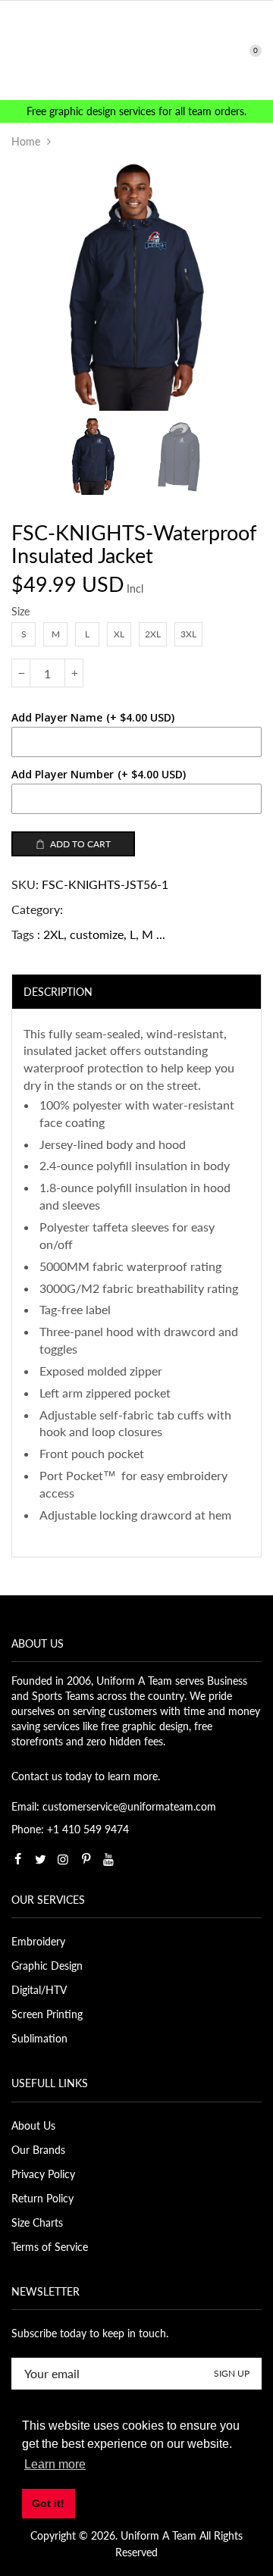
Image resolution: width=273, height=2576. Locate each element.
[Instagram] (63, 1859)
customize (97, 934)
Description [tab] (58, 992)
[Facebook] (17, 1859)
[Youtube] (108, 1859)
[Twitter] (40, 1859)
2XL (53, 934)
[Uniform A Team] (137, 49)
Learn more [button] (55, 2464)
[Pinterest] (86, 1859)
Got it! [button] (48, 2503)
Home (26, 141)
